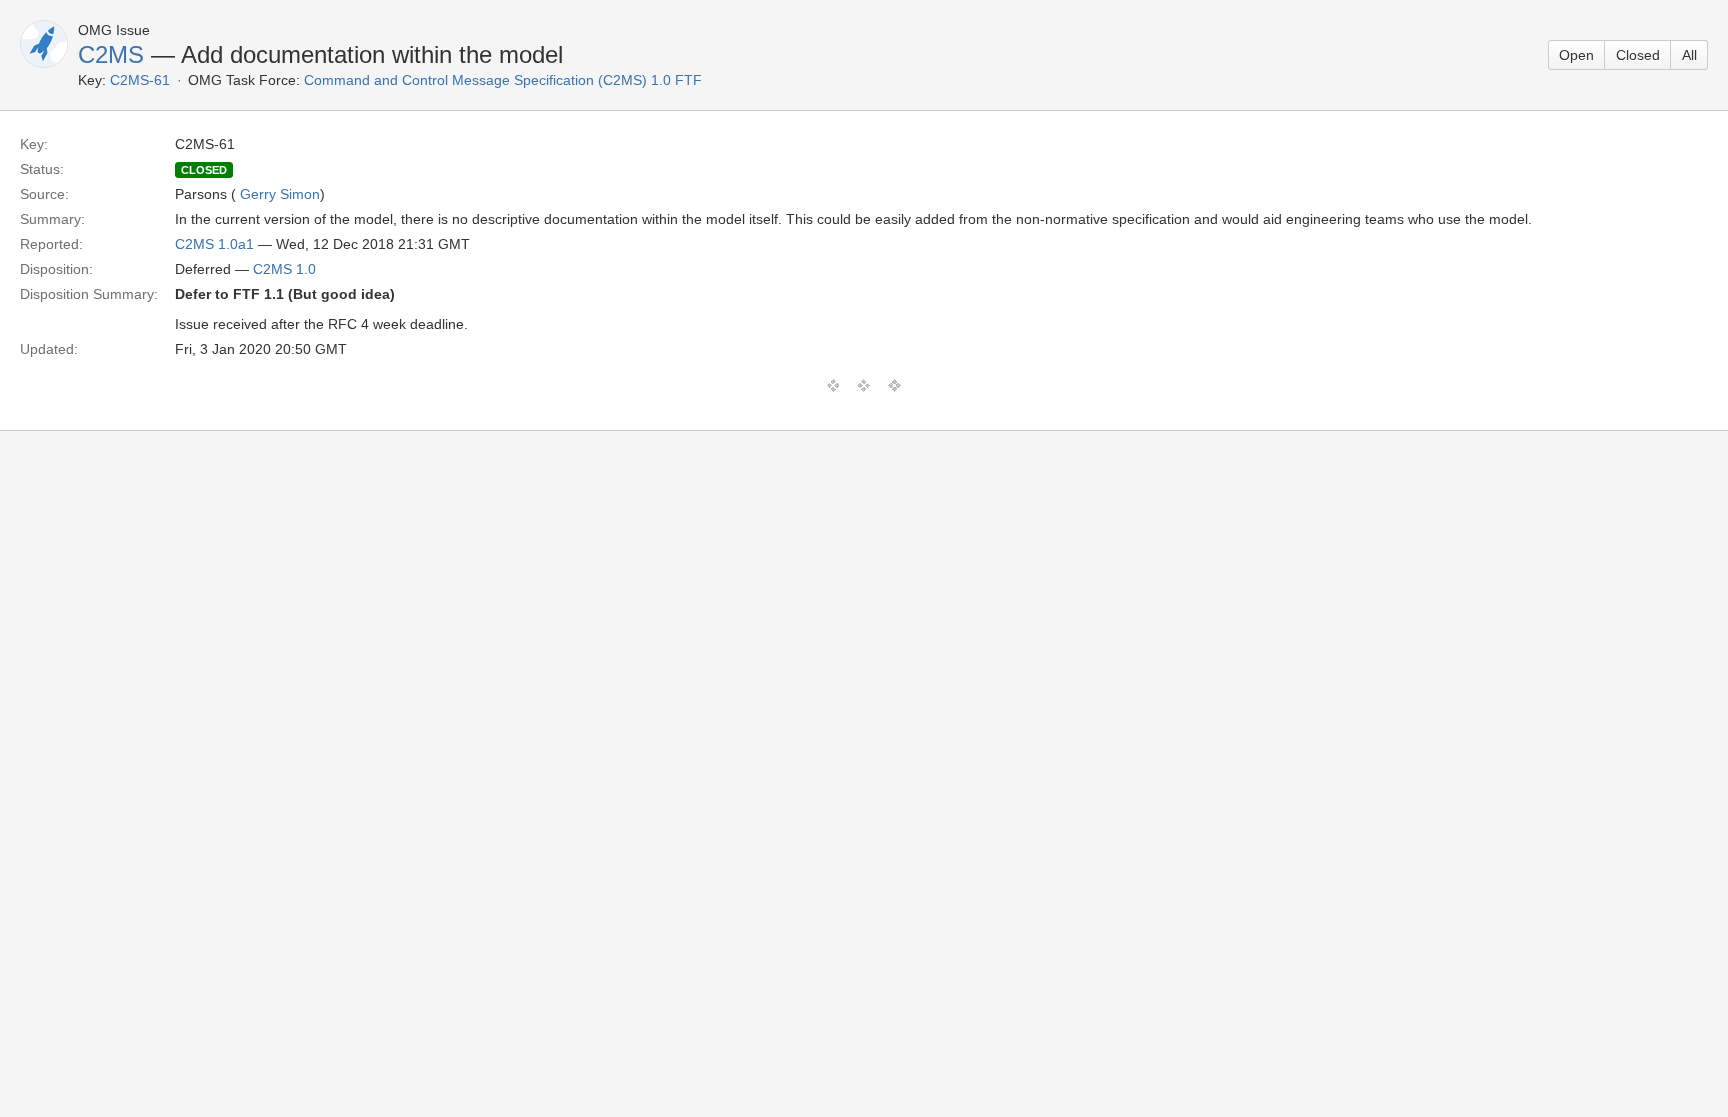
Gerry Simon (280, 194)
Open (1576, 55)
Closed (1638, 55)
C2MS (111, 54)
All (1689, 55)
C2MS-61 (140, 80)
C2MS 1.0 (284, 269)
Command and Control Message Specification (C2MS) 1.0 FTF (503, 80)
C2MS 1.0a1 (214, 244)
